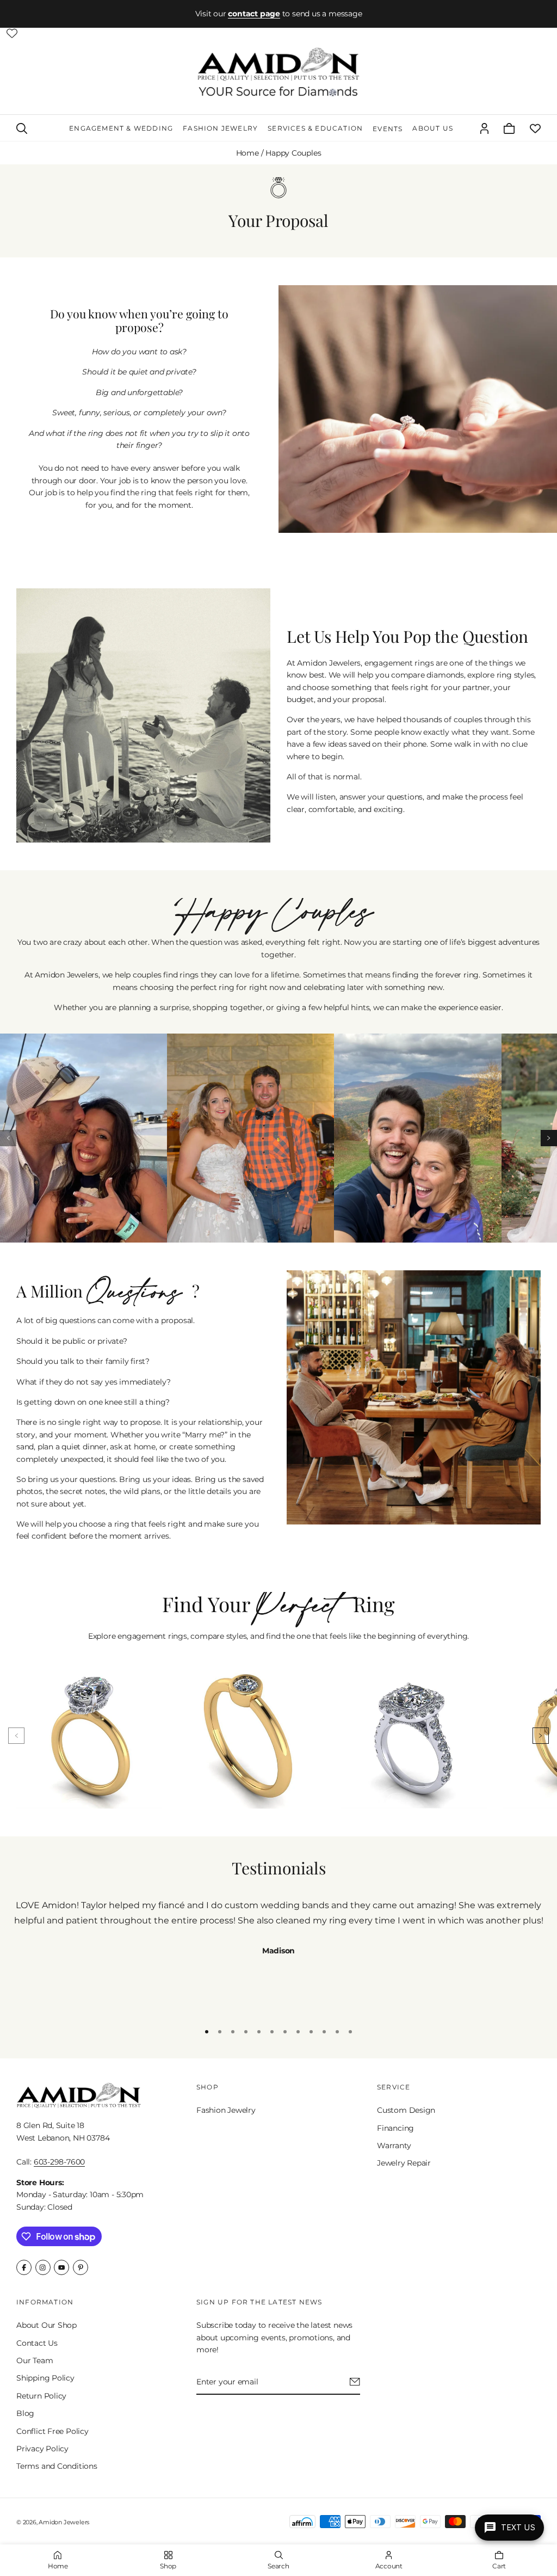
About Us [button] (433, 128)
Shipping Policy (45, 2378)
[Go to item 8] (298, 2032)
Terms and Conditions (57, 2467)
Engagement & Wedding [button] (121, 128)
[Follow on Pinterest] (81, 2267)
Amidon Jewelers (64, 2522)
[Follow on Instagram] (43, 2267)
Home (247, 153)
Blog (25, 2413)
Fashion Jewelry (226, 2110)
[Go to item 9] (311, 2032)
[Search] (22, 128)
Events (388, 129)
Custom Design (406, 2110)
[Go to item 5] (259, 2032)
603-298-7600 (59, 2162)
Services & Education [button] (315, 128)
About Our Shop (47, 2325)
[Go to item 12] (350, 2032)
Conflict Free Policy (52, 2431)
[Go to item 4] (246, 2032)
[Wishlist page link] (12, 33)
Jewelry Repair (404, 2163)
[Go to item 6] (272, 2032)
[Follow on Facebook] (24, 2267)
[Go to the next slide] (549, 1138)
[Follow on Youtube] (61, 2267)
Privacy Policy (42, 2449)
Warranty (394, 2145)
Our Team (35, 2360)
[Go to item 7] (285, 2032)
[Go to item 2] (220, 2032)
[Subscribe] (355, 2382)
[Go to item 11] (337, 2032)
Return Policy (41, 2396)
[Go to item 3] (233, 2032)
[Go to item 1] (207, 2032)
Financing (395, 2128)
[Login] (484, 128)
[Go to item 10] (324, 2032)
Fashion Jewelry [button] (220, 128)
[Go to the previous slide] (8, 1138)
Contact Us (37, 2343)
